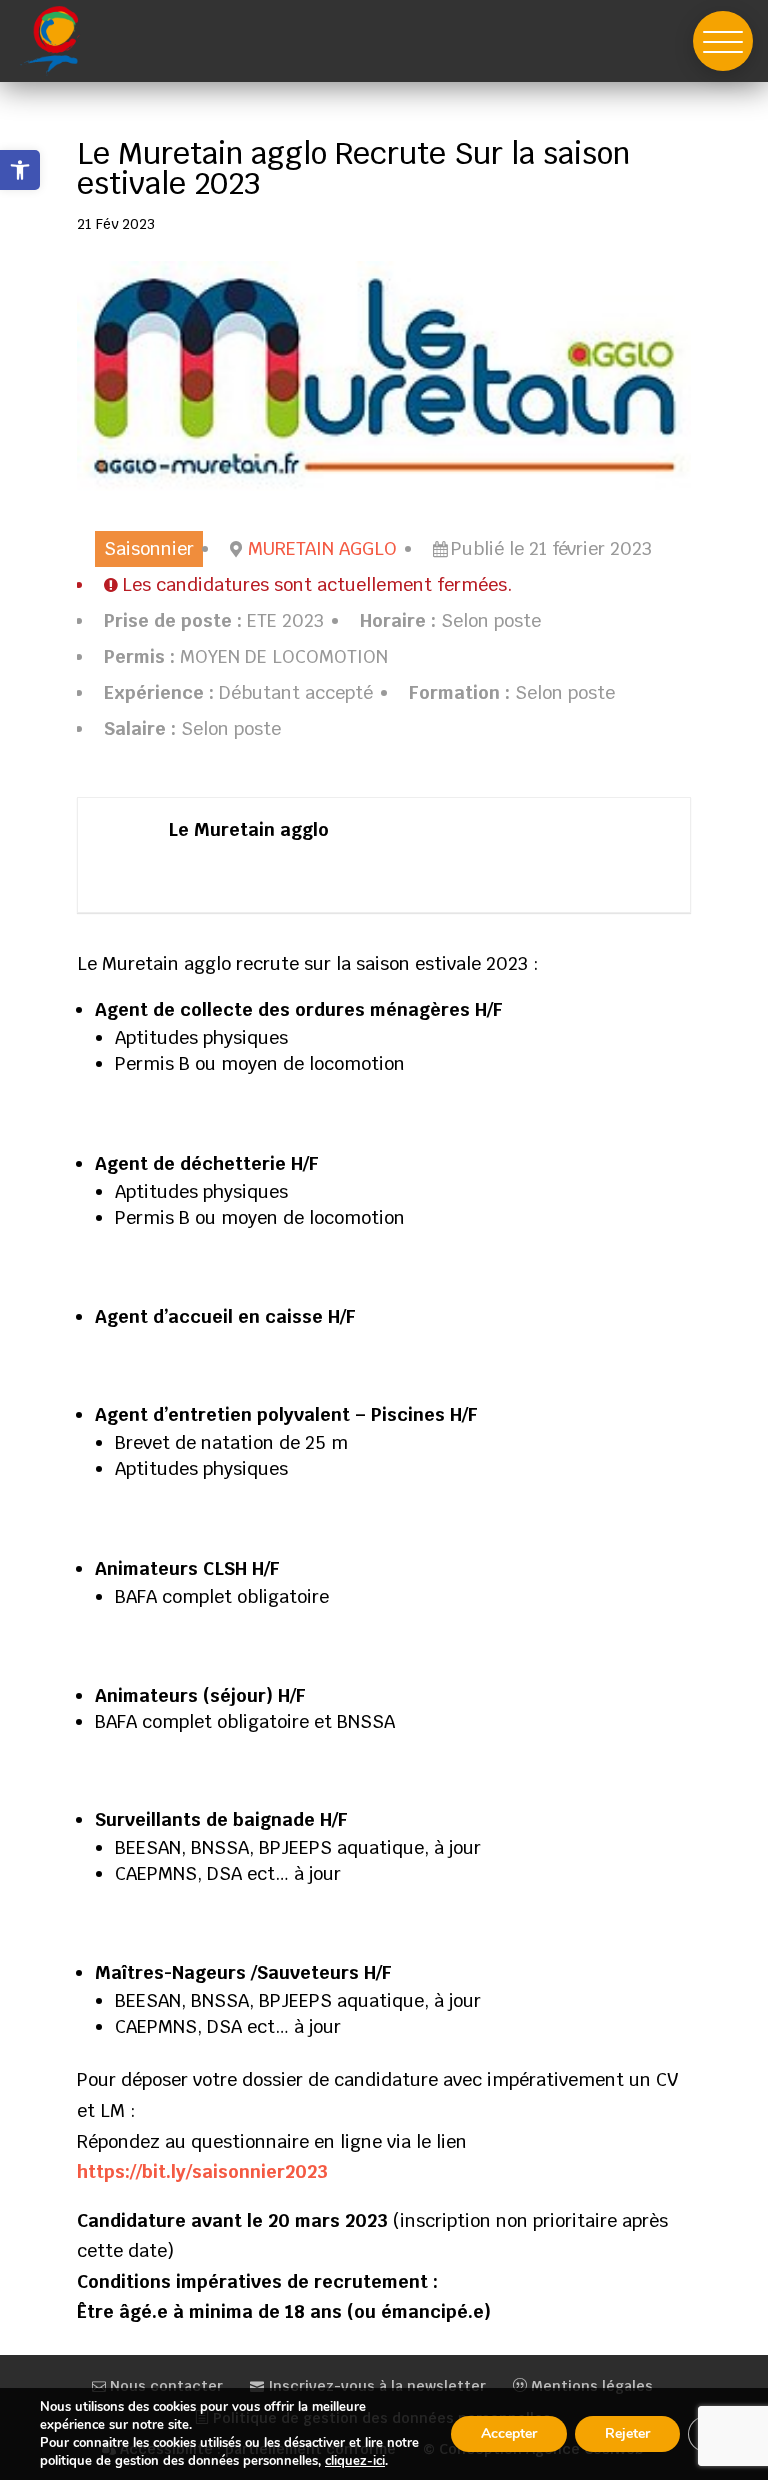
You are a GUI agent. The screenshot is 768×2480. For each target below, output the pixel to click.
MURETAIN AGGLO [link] (322, 548)
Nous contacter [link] (164, 2386)
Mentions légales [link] (590, 2386)
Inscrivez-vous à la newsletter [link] (375, 2386)
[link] (20, 170)
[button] (723, 41)
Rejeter (627, 2433)
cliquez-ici (355, 2461)
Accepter (509, 2433)
